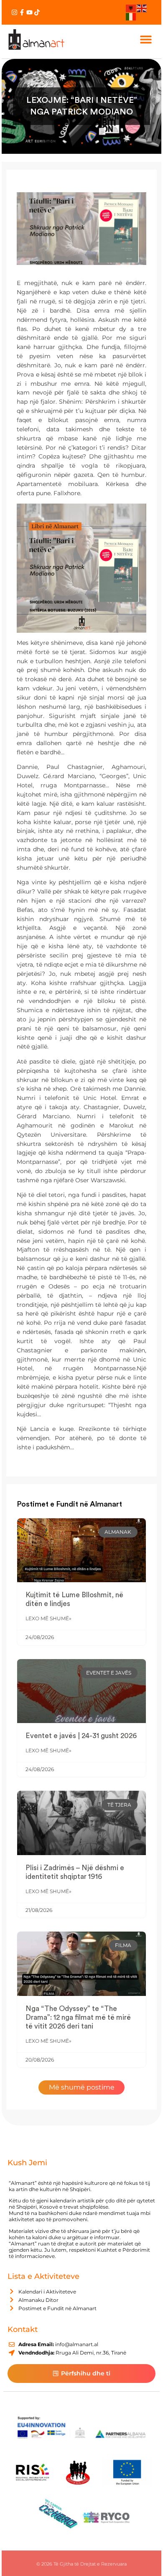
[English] (142, 8)
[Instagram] (14, 12)
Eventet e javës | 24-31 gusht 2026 (81, 1736)
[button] (146, 39)
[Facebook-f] (22, 12)
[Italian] (131, 16)
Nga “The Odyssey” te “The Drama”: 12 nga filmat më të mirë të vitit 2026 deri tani (78, 2017)
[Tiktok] (37, 12)
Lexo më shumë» (48, 1618)
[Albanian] (131, 8)
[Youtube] (29, 12)
